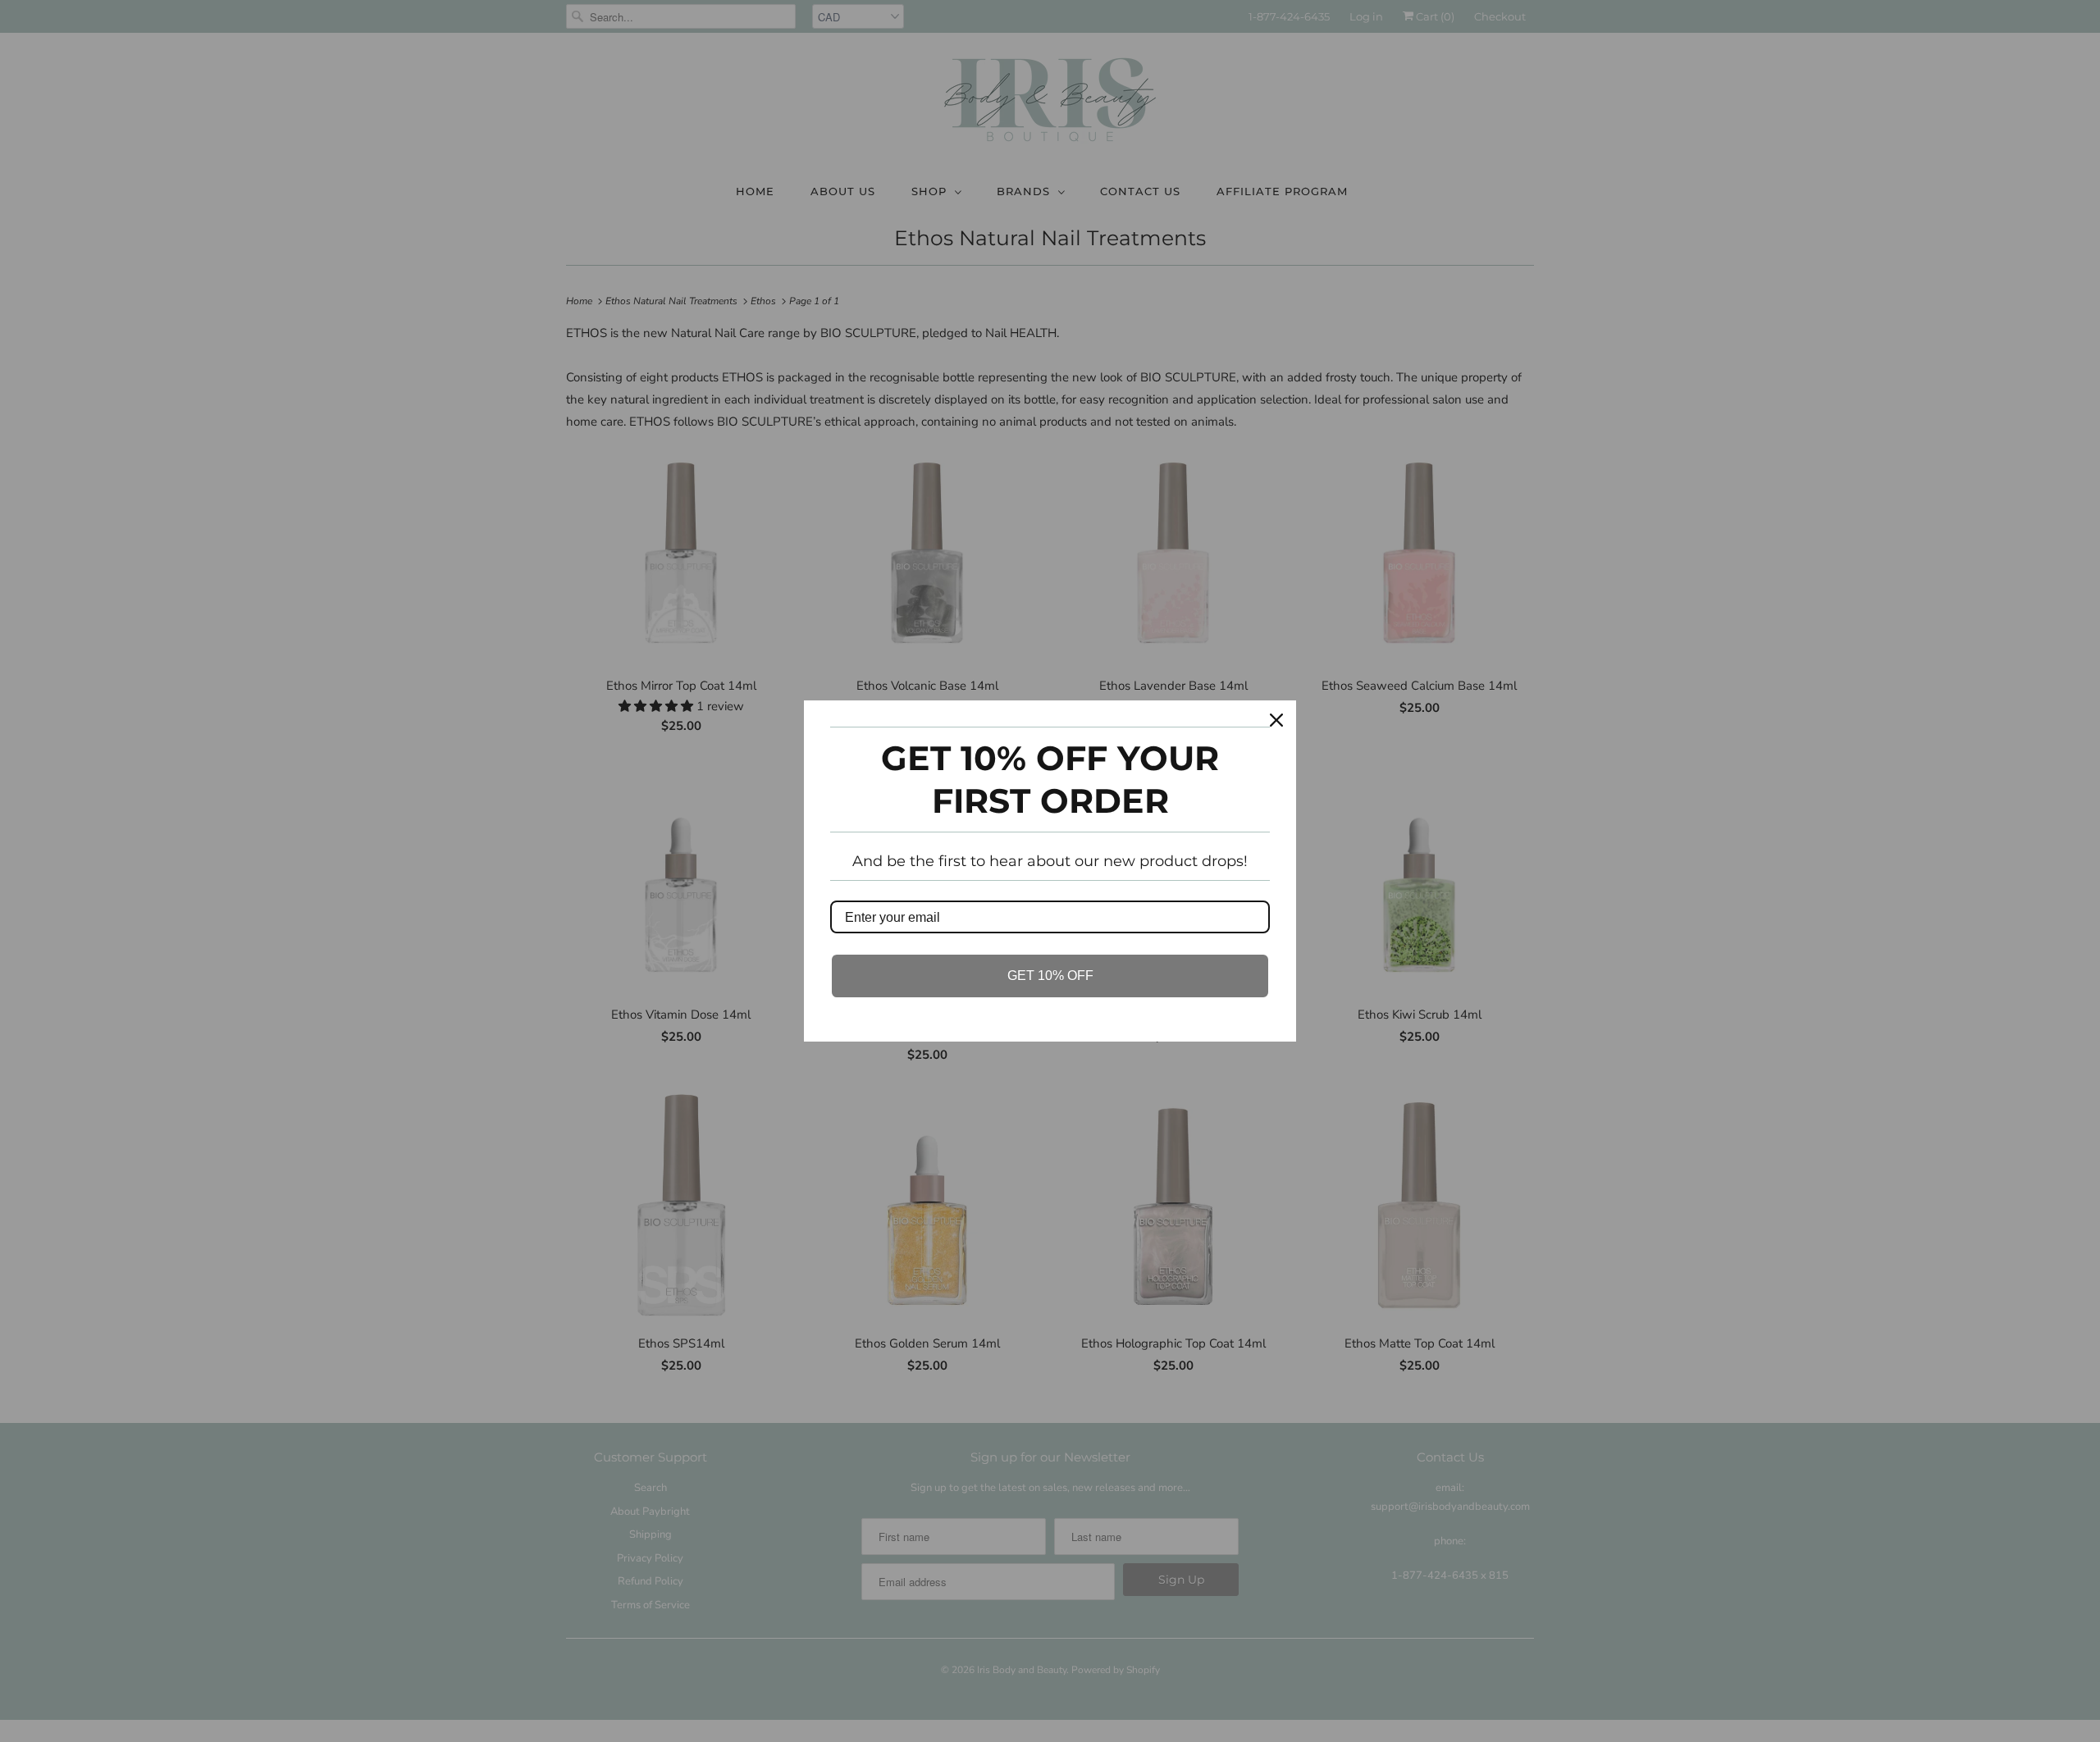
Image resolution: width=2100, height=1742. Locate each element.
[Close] (1276, 720)
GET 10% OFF (1050, 976)
